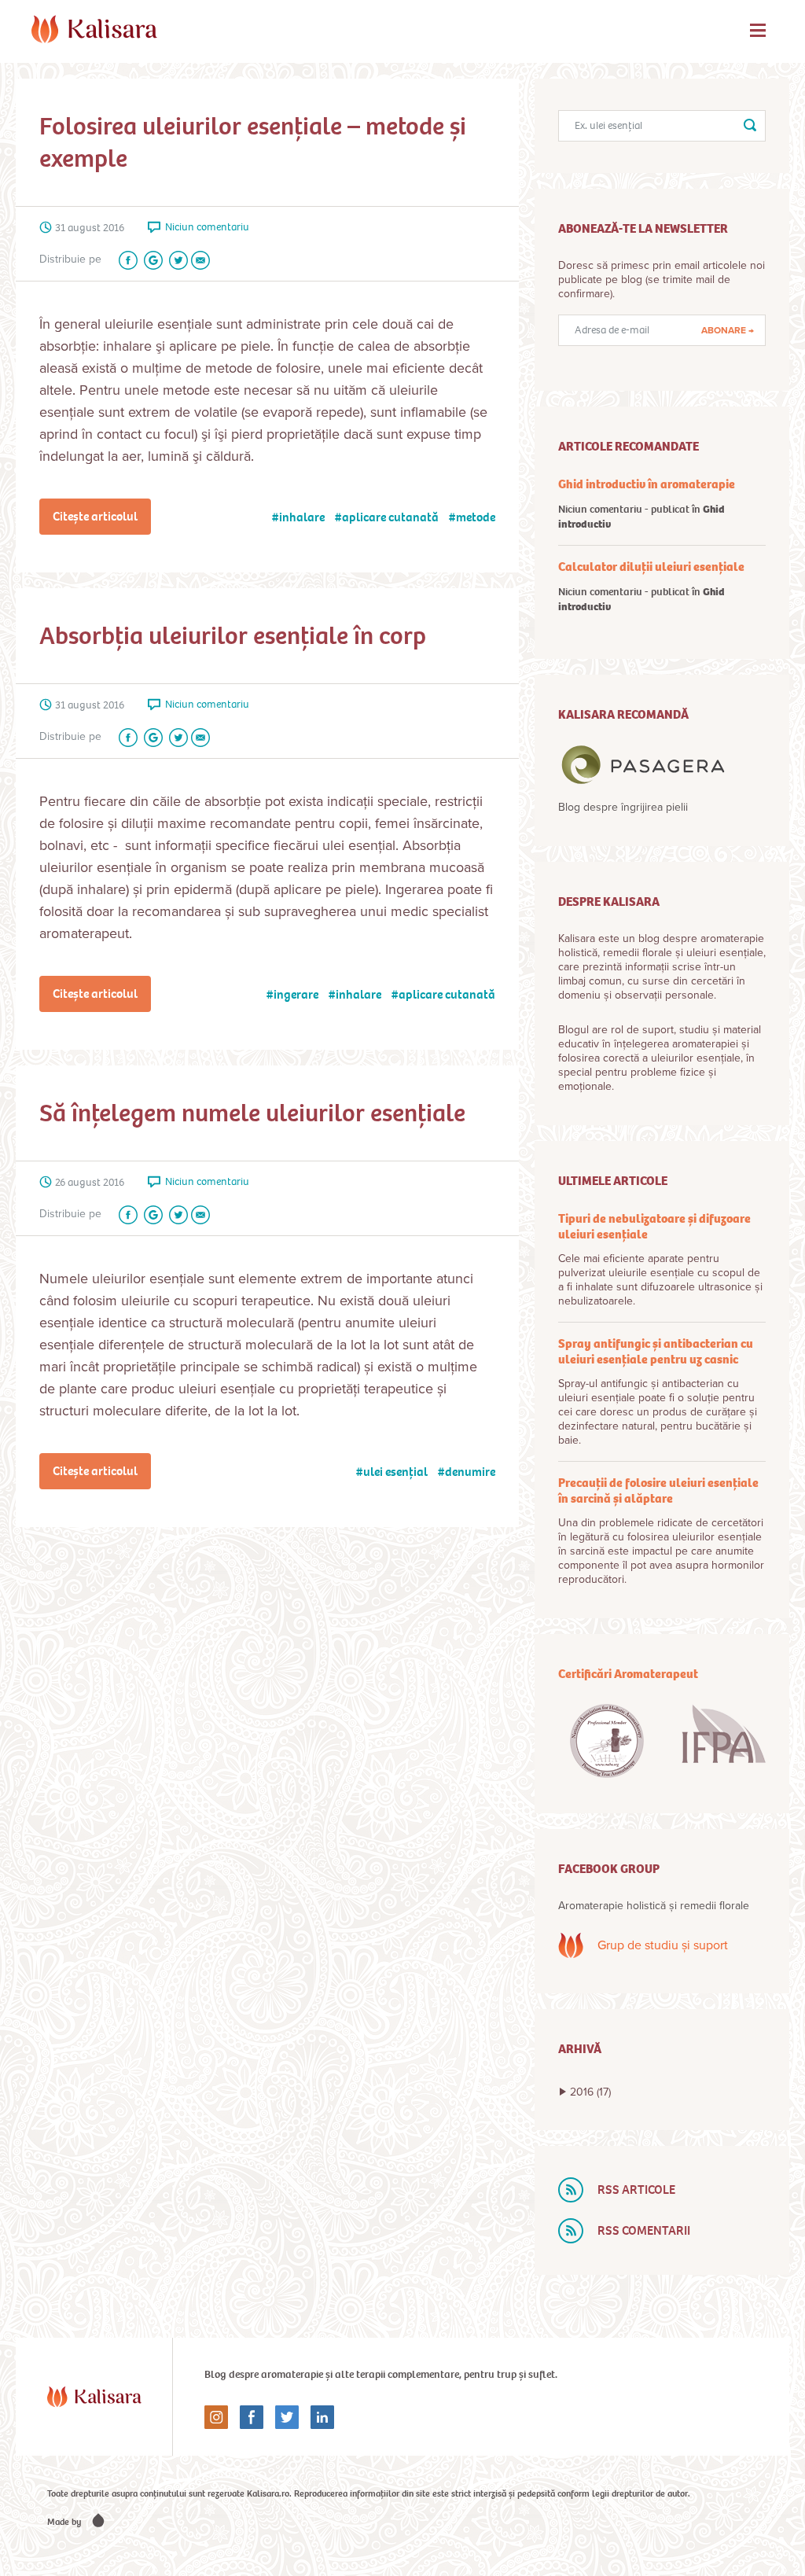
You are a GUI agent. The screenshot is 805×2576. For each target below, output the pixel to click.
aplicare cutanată (390, 517)
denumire (470, 1472)
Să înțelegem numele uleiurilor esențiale (252, 1113)
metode (476, 517)
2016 (590, 2092)
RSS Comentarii (644, 2230)
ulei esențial (395, 1472)
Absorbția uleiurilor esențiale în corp (233, 636)
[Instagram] (216, 2417)
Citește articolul (95, 516)
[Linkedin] (316, 2417)
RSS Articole (636, 2190)
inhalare (302, 517)
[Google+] (150, 260)
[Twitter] (175, 260)
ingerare (296, 994)
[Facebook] (125, 260)
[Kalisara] (94, 29)
